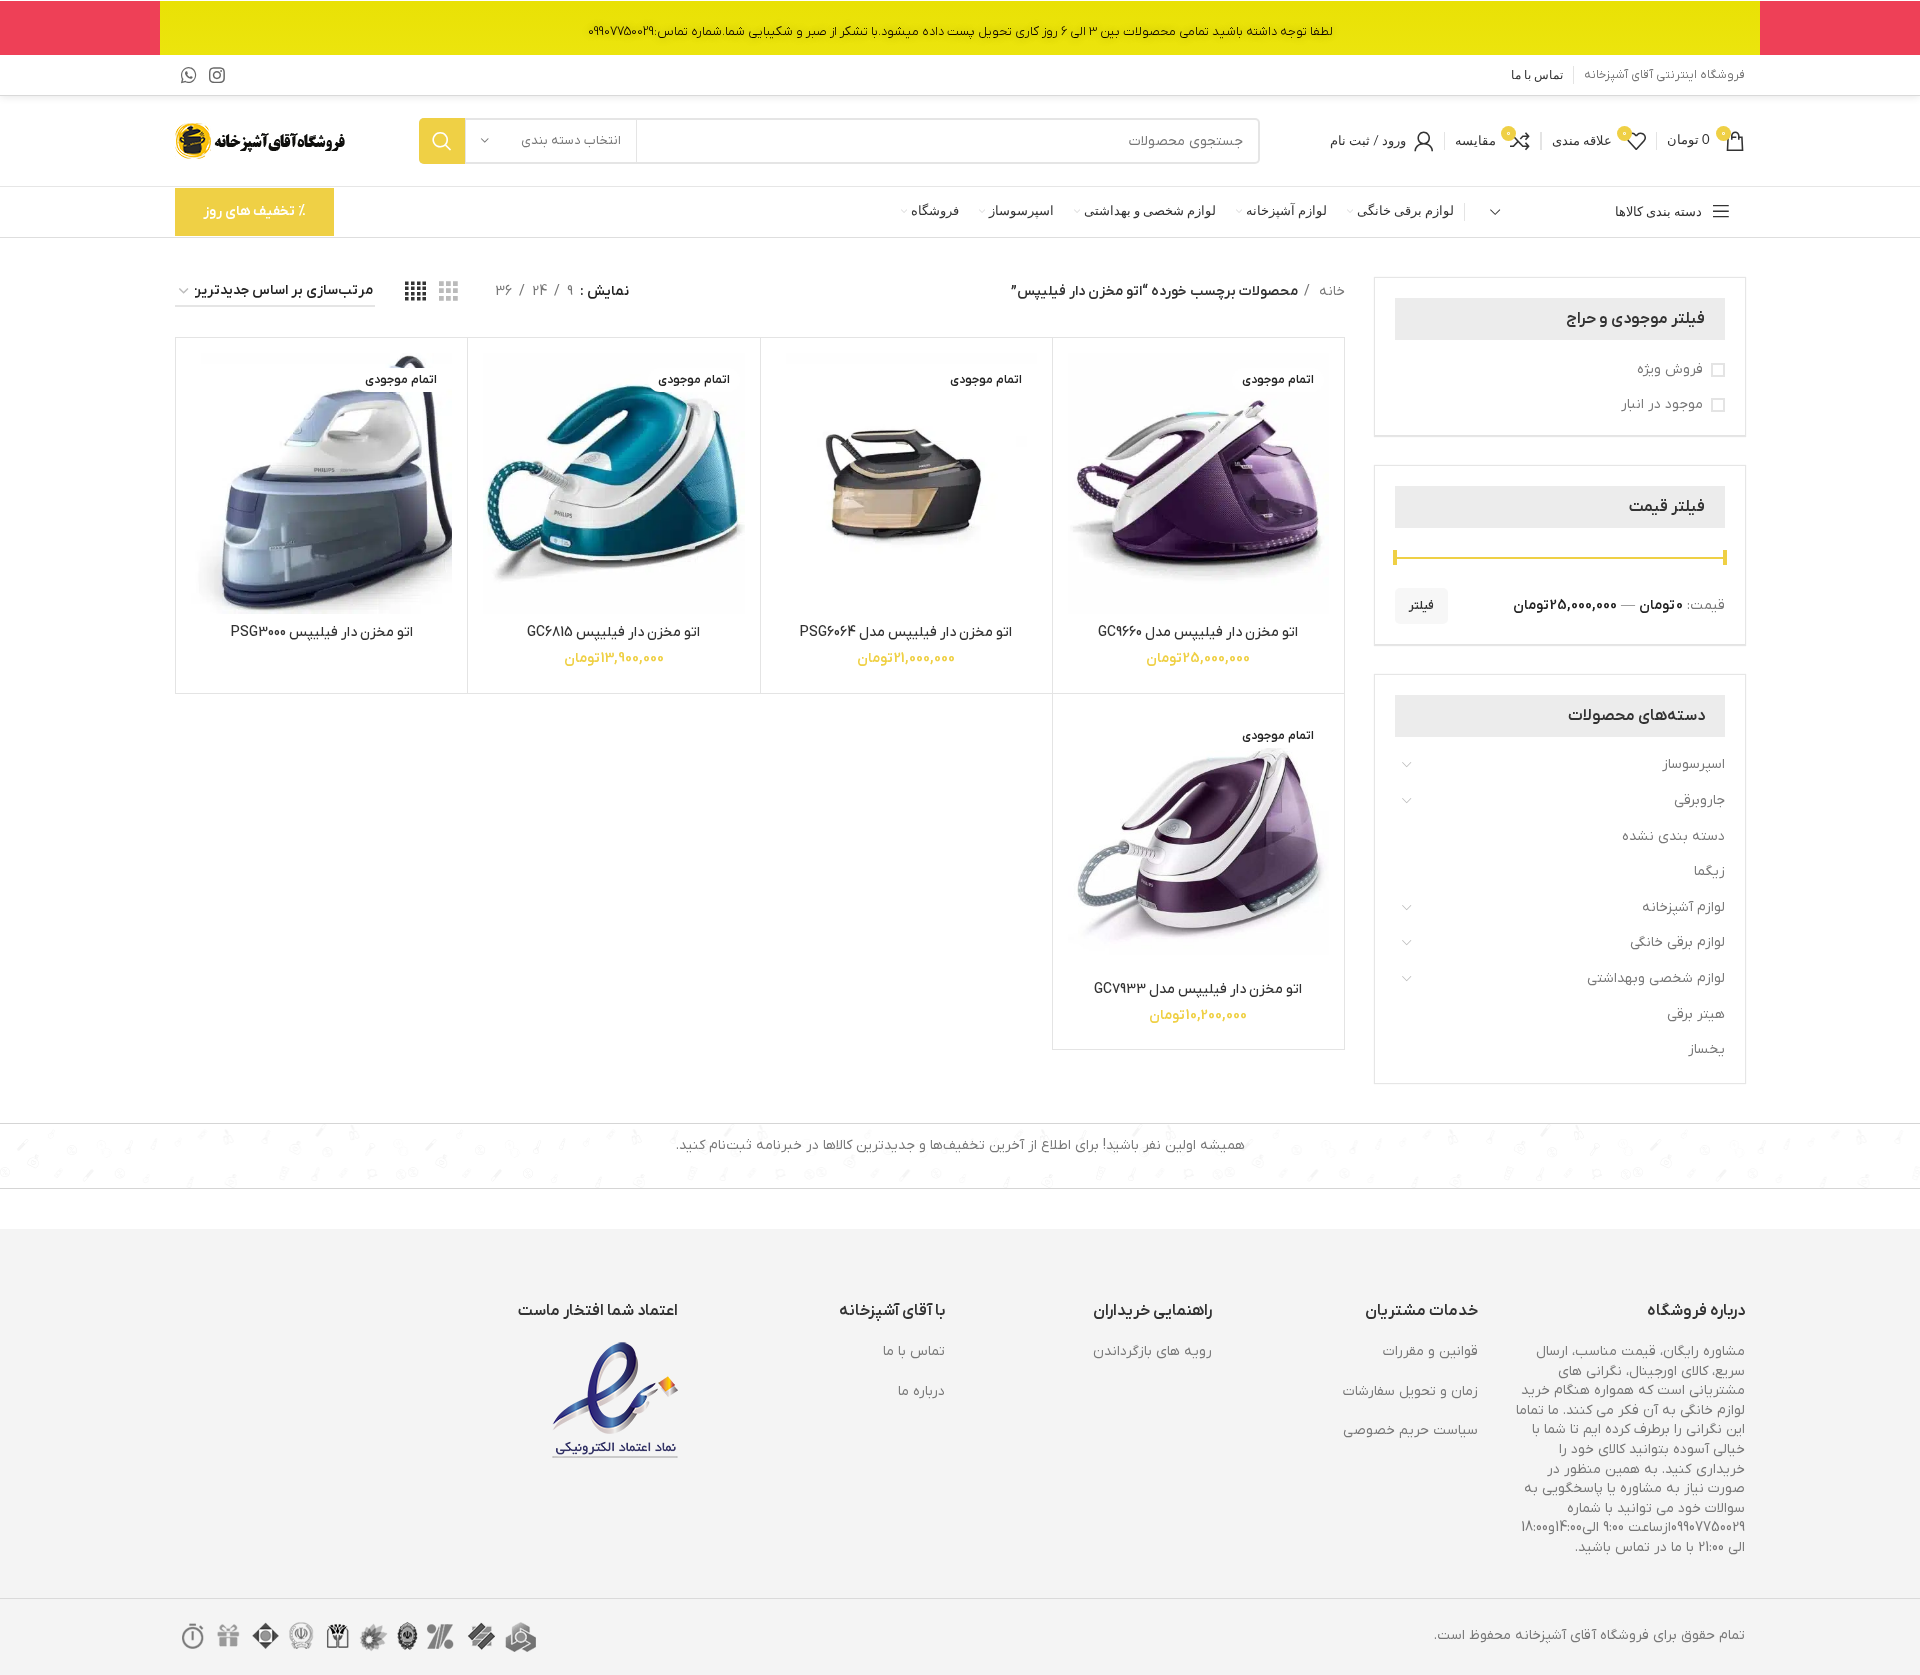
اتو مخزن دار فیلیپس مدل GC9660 (1198, 632)
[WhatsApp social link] (189, 75)
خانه (1330, 291)
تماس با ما (914, 1351)
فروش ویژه (1670, 369)
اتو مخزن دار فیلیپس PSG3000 (322, 632)
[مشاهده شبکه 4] (415, 292)
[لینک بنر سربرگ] (960, 27)
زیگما (1709, 871)
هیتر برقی (1696, 1014)
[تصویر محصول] (1198, 483)
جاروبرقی (1699, 800)
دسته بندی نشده (1673, 836)
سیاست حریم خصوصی (1410, 1430)
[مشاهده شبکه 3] (448, 292)
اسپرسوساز (1693, 764)
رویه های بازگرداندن (1152, 1351)
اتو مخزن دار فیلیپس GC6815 (613, 632)
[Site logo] (262, 140)
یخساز (1706, 1049)
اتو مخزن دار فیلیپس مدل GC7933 (1198, 989)
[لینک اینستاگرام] (217, 75)
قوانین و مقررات (1430, 1351)
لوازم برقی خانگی (1677, 942)
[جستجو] (442, 141)
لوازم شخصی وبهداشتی (1656, 978)
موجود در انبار (1662, 404)
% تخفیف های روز (254, 211)
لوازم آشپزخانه (1683, 907)
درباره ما (921, 1391)
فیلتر (1421, 606)
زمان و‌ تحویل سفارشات (1410, 1391)
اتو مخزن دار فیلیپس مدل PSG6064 (906, 632)
